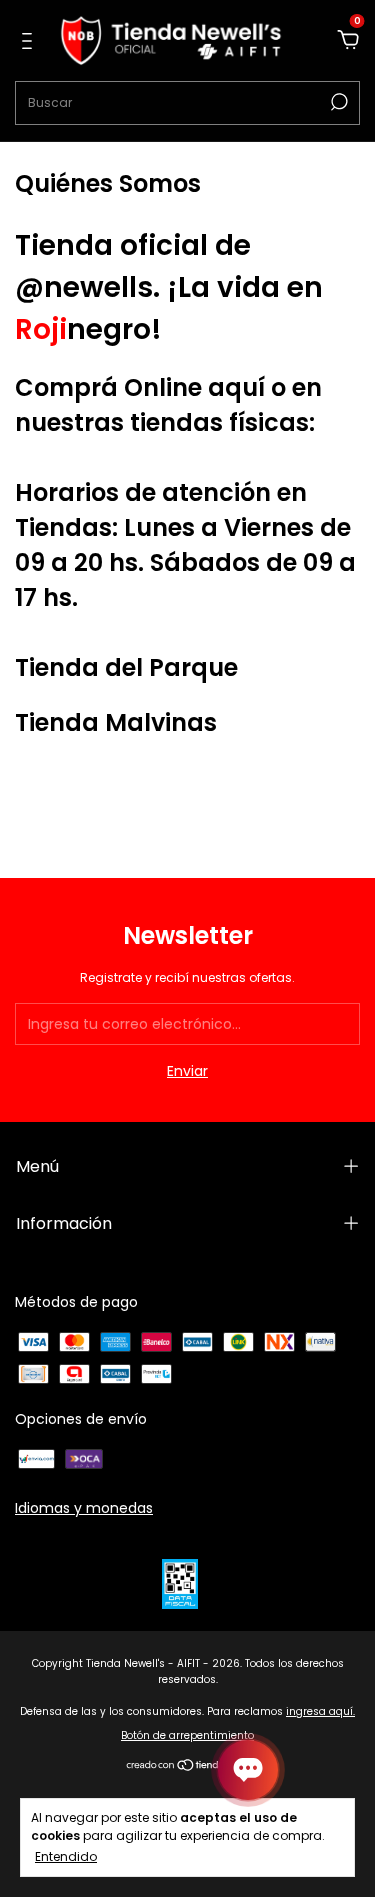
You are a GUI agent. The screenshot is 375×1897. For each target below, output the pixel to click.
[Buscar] (337, 102)
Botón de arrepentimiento (187, 1735)
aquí (236, 387)
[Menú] (30, 42)
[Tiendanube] (187, 1767)
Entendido (66, 1856)
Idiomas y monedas (84, 1508)
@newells (84, 287)
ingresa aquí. (320, 1711)
